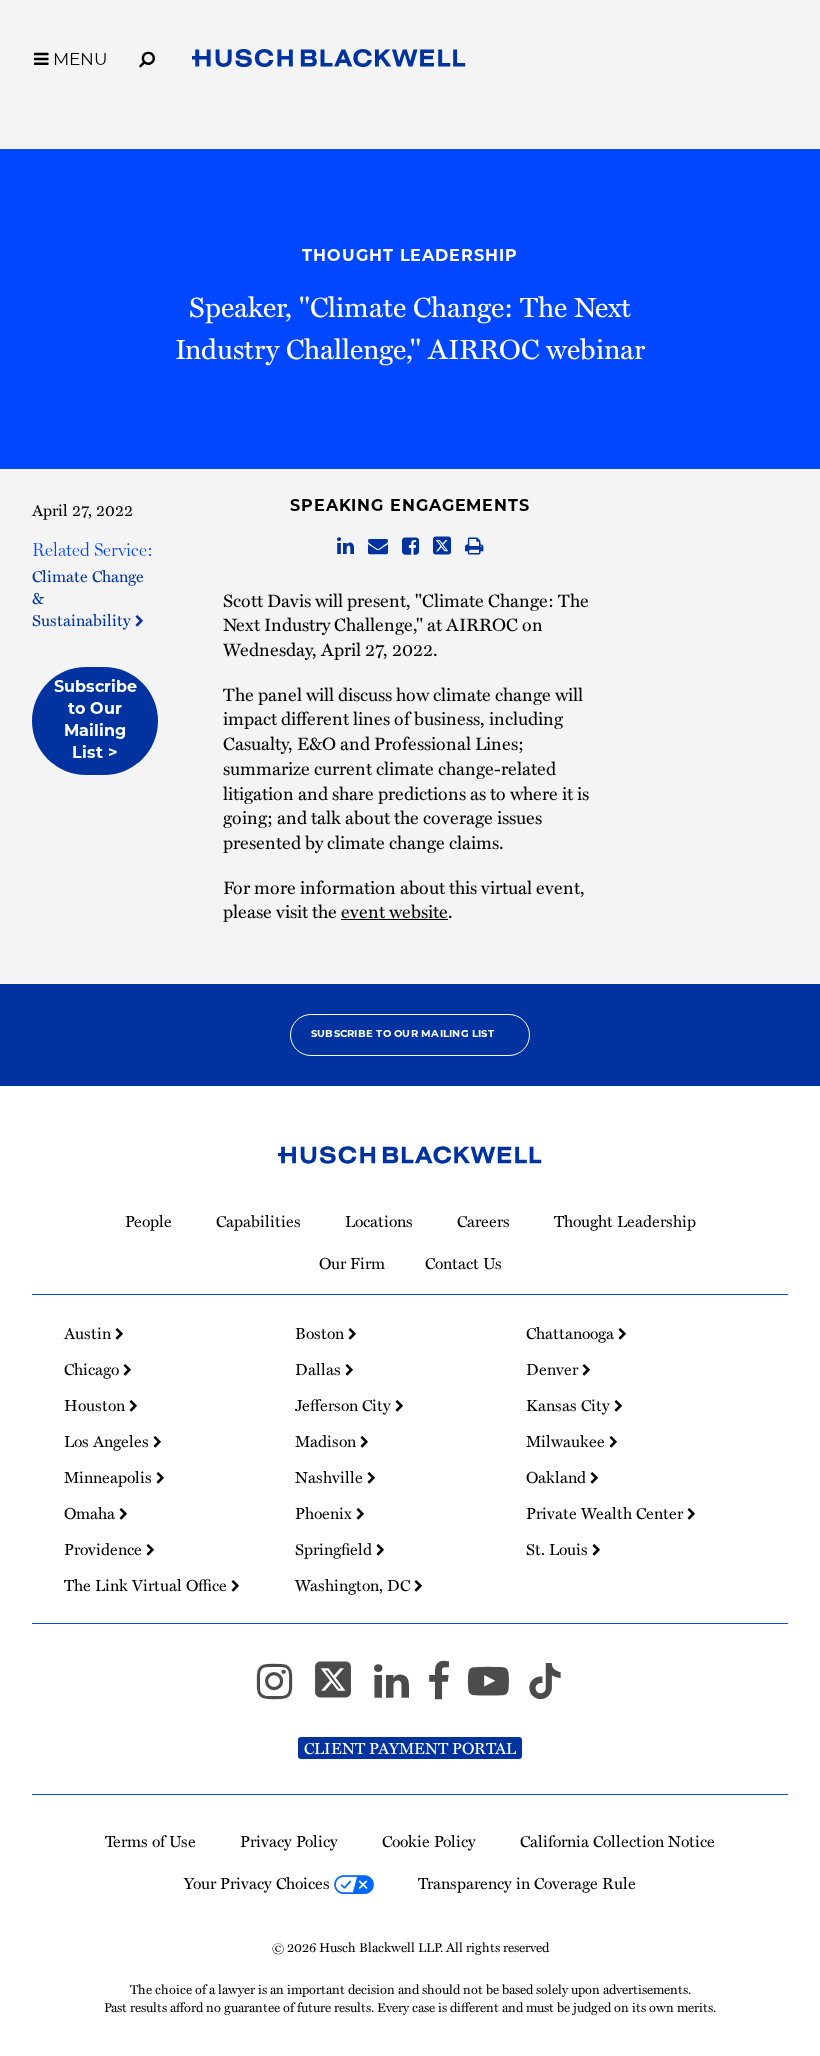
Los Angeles (108, 1441)
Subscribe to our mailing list (402, 1034)
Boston (321, 1333)
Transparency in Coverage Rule (527, 1883)
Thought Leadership (409, 257)
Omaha (91, 1513)
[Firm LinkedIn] (400, 1689)
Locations (379, 1221)
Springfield (335, 1549)
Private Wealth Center (606, 1513)
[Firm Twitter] (342, 1689)
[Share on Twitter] (442, 546)
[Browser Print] (474, 546)
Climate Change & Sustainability (88, 597)
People (148, 1221)
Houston (96, 1405)
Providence (105, 1549)
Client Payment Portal (410, 1748)
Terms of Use (150, 1841)
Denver (554, 1369)
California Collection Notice (617, 1841)
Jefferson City (345, 1405)
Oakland (558, 1477)
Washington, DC (354, 1585)
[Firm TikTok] (545, 1689)
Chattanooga (572, 1333)
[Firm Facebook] (447, 1689)
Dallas (320, 1369)
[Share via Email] (378, 546)
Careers (483, 1221)
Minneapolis (110, 1477)
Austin (89, 1333)
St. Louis (559, 1549)
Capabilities (258, 1221)
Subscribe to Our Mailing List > (95, 721)
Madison (327, 1441)
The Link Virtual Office (147, 1585)
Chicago (93, 1369)
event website (394, 911)
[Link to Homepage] (329, 61)
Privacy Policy (289, 1841)
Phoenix (325, 1513)
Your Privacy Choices (259, 1883)
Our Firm (352, 1263)
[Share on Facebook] (410, 546)
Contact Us (463, 1263)
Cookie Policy (429, 1841)
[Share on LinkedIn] (345, 546)
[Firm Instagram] (283, 1689)
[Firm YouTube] (497, 1689)
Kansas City (570, 1405)
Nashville (331, 1477)
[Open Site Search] (147, 56)
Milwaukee (567, 1441)
